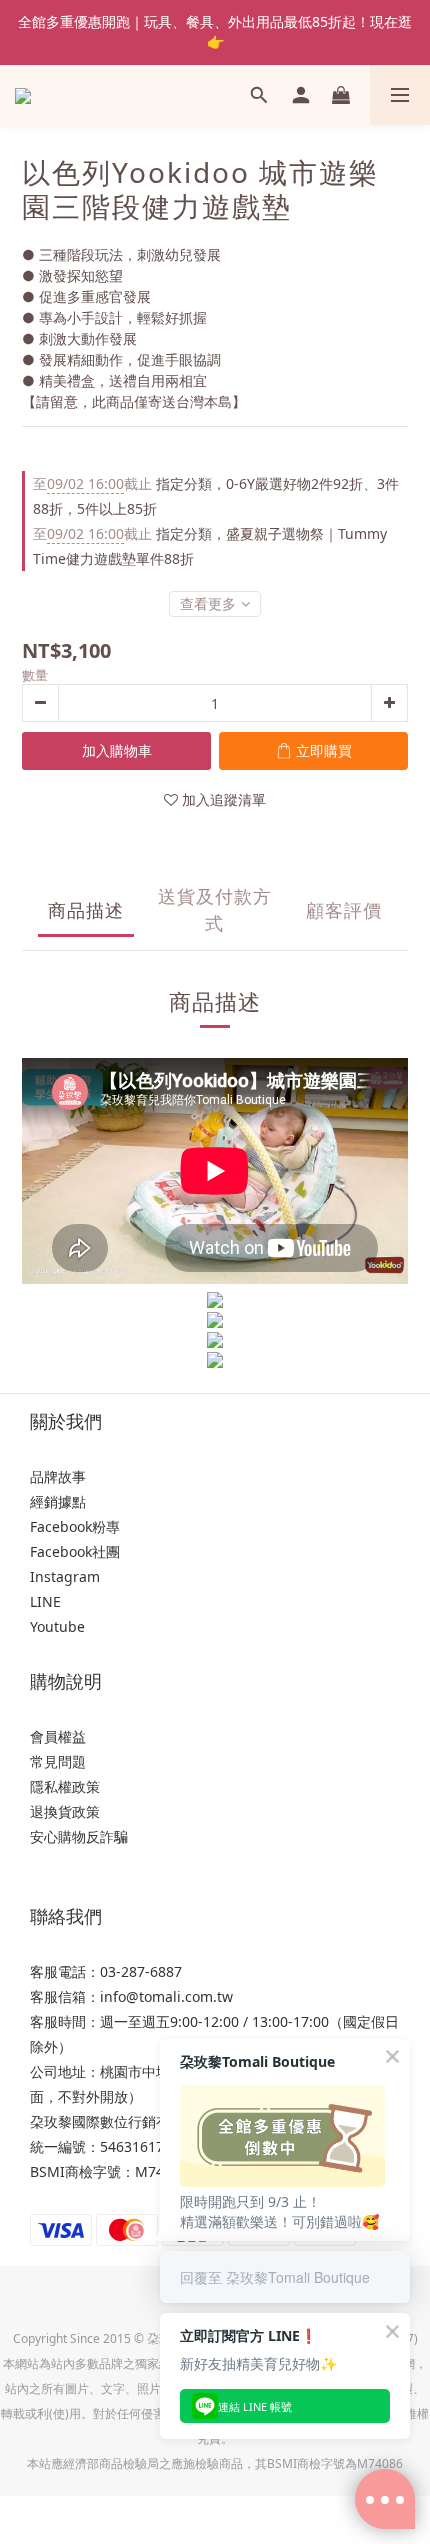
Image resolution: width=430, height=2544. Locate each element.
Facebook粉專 (75, 1526)
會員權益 (58, 1736)
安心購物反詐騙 (79, 1836)
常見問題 (58, 1761)
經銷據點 (58, 1501)
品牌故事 (58, 1476)
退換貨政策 (65, 1811)
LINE (45, 1601)
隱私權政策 (65, 1786)
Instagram (65, 1576)
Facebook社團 (75, 1551)
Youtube (57, 1626)
